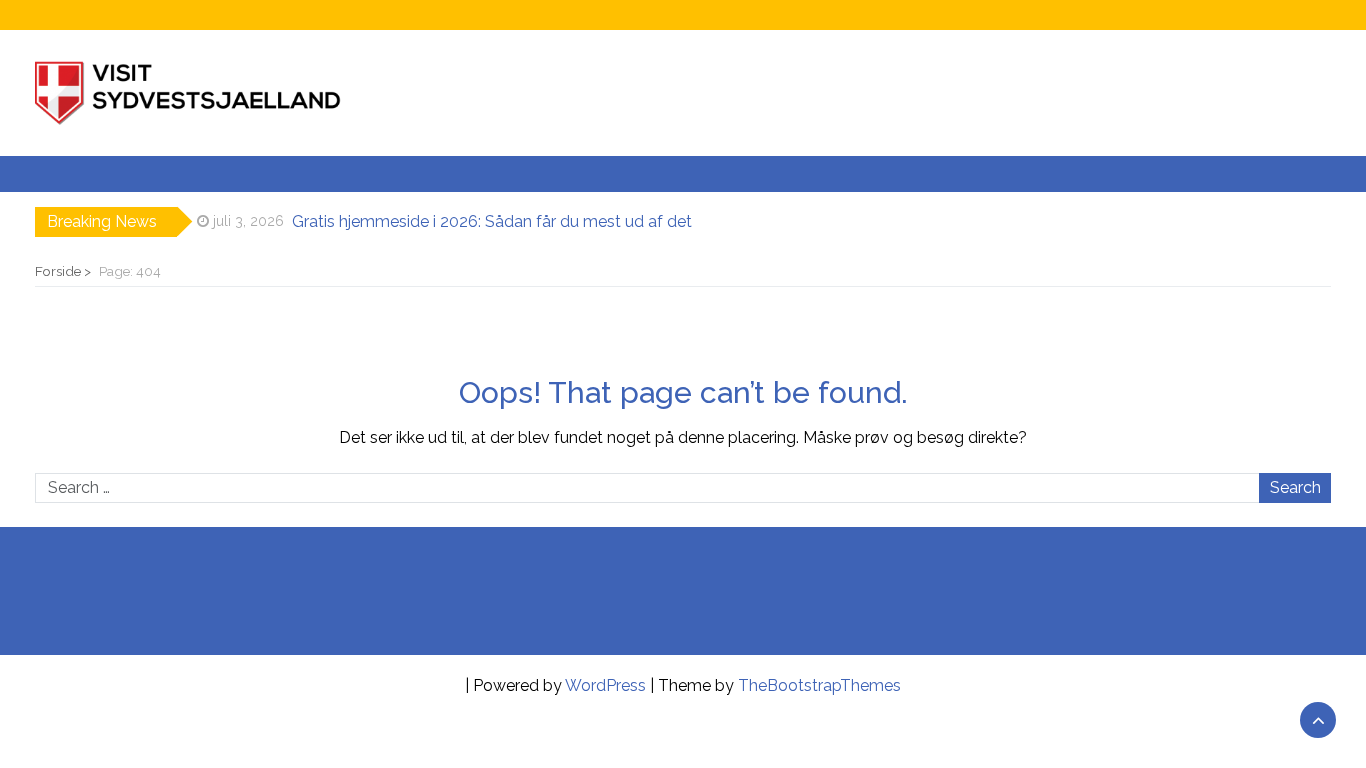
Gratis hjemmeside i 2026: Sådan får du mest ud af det (492, 221)
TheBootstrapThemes (819, 685)
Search (1295, 487)
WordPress (605, 685)
